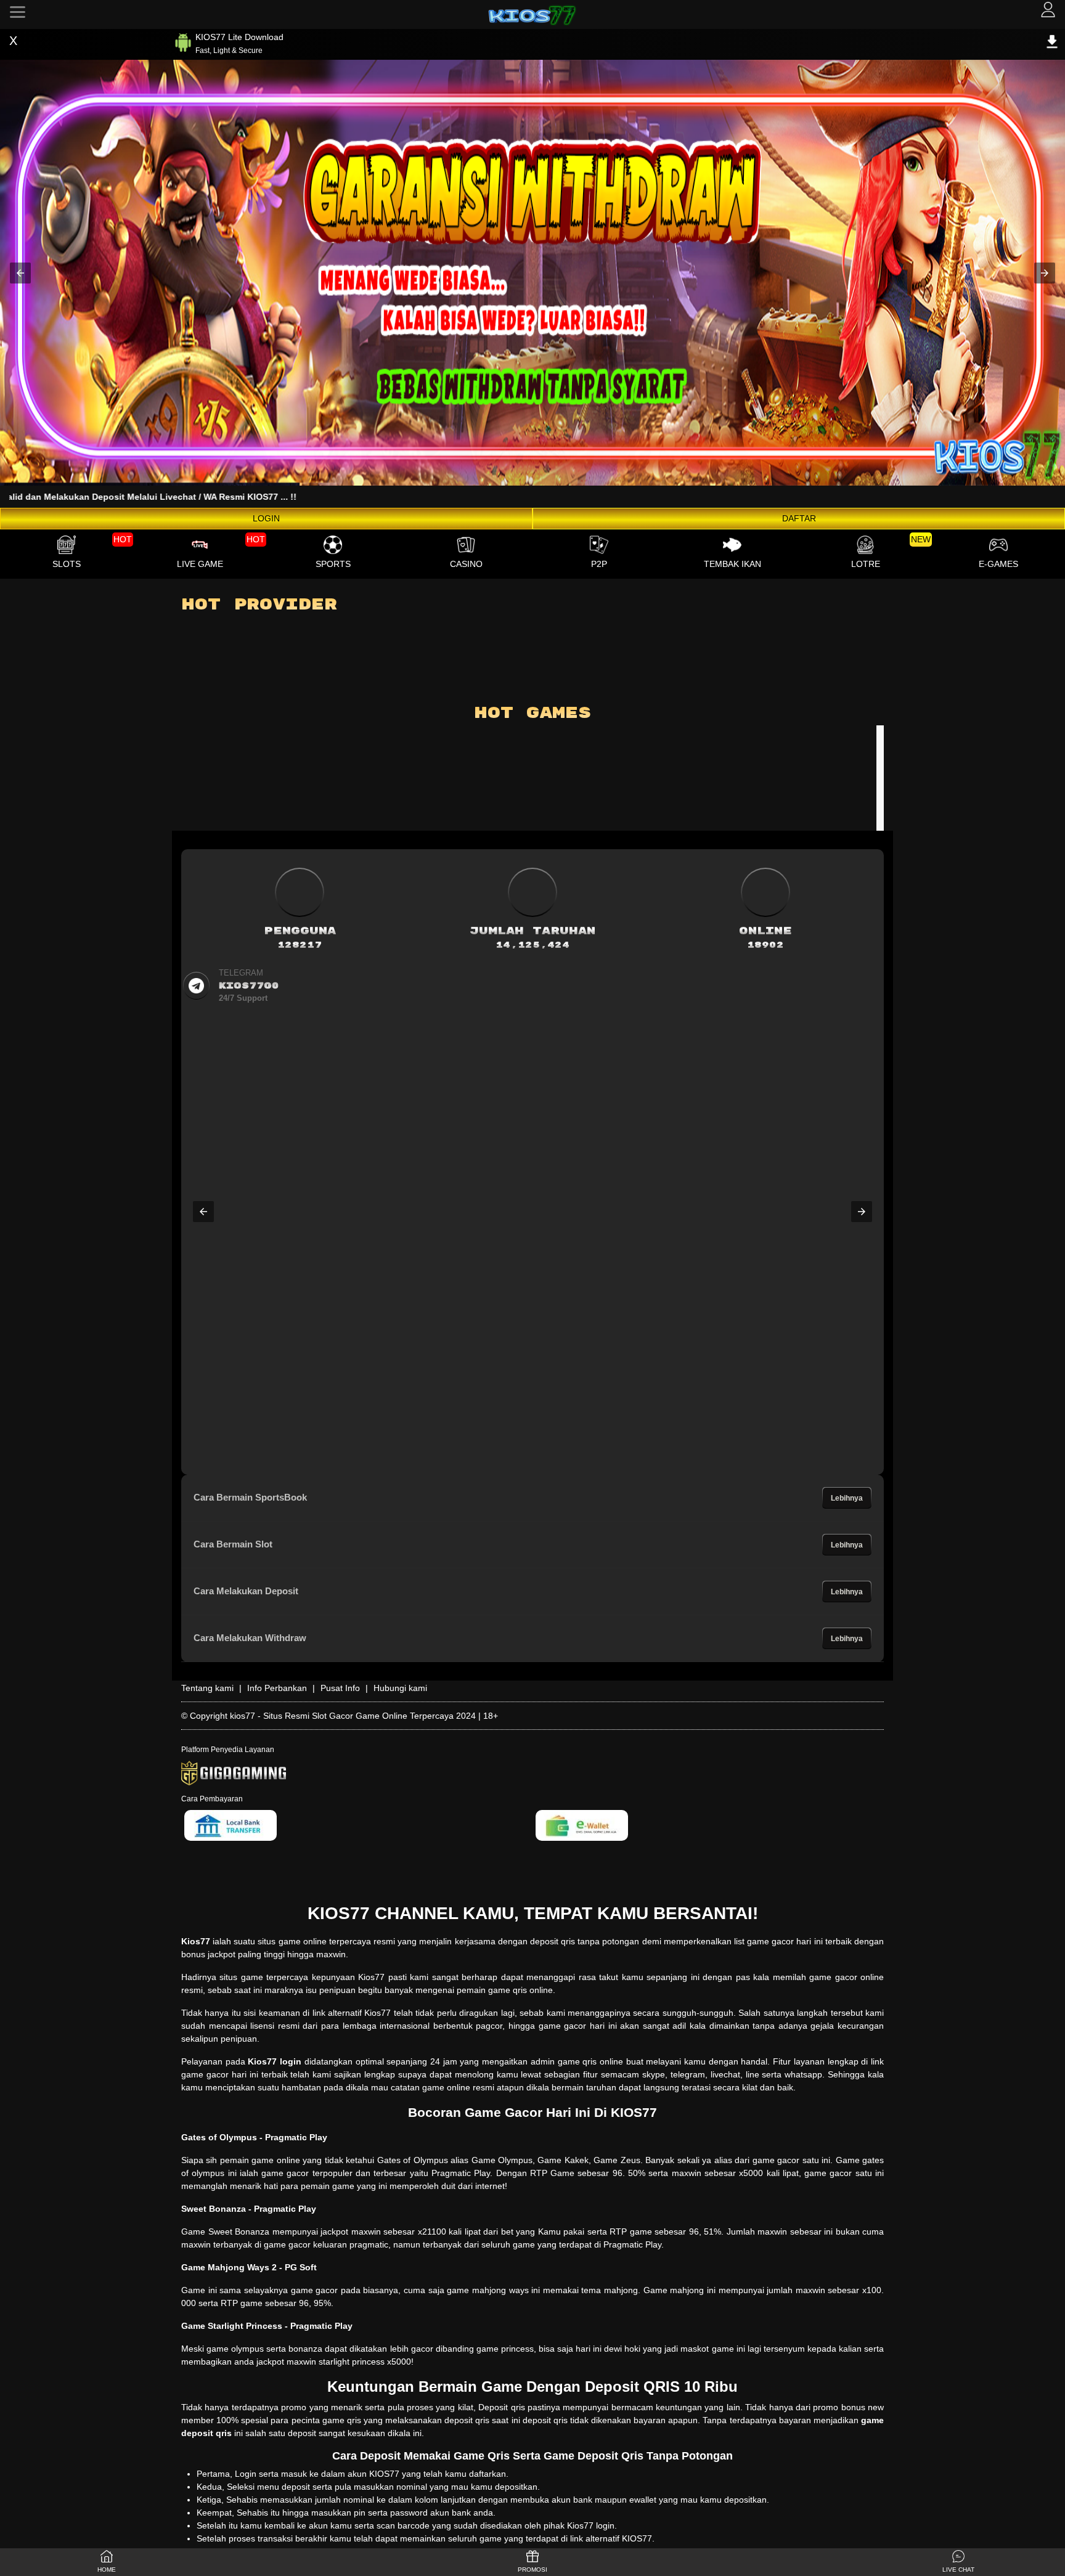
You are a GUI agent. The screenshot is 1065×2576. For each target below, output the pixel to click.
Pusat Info (340, 1688)
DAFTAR (799, 518)
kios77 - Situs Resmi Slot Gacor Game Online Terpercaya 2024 (353, 1716)
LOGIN (266, 518)
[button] (20, 273)
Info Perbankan (277, 1688)
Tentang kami (207, 1688)
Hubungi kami (400, 1688)
